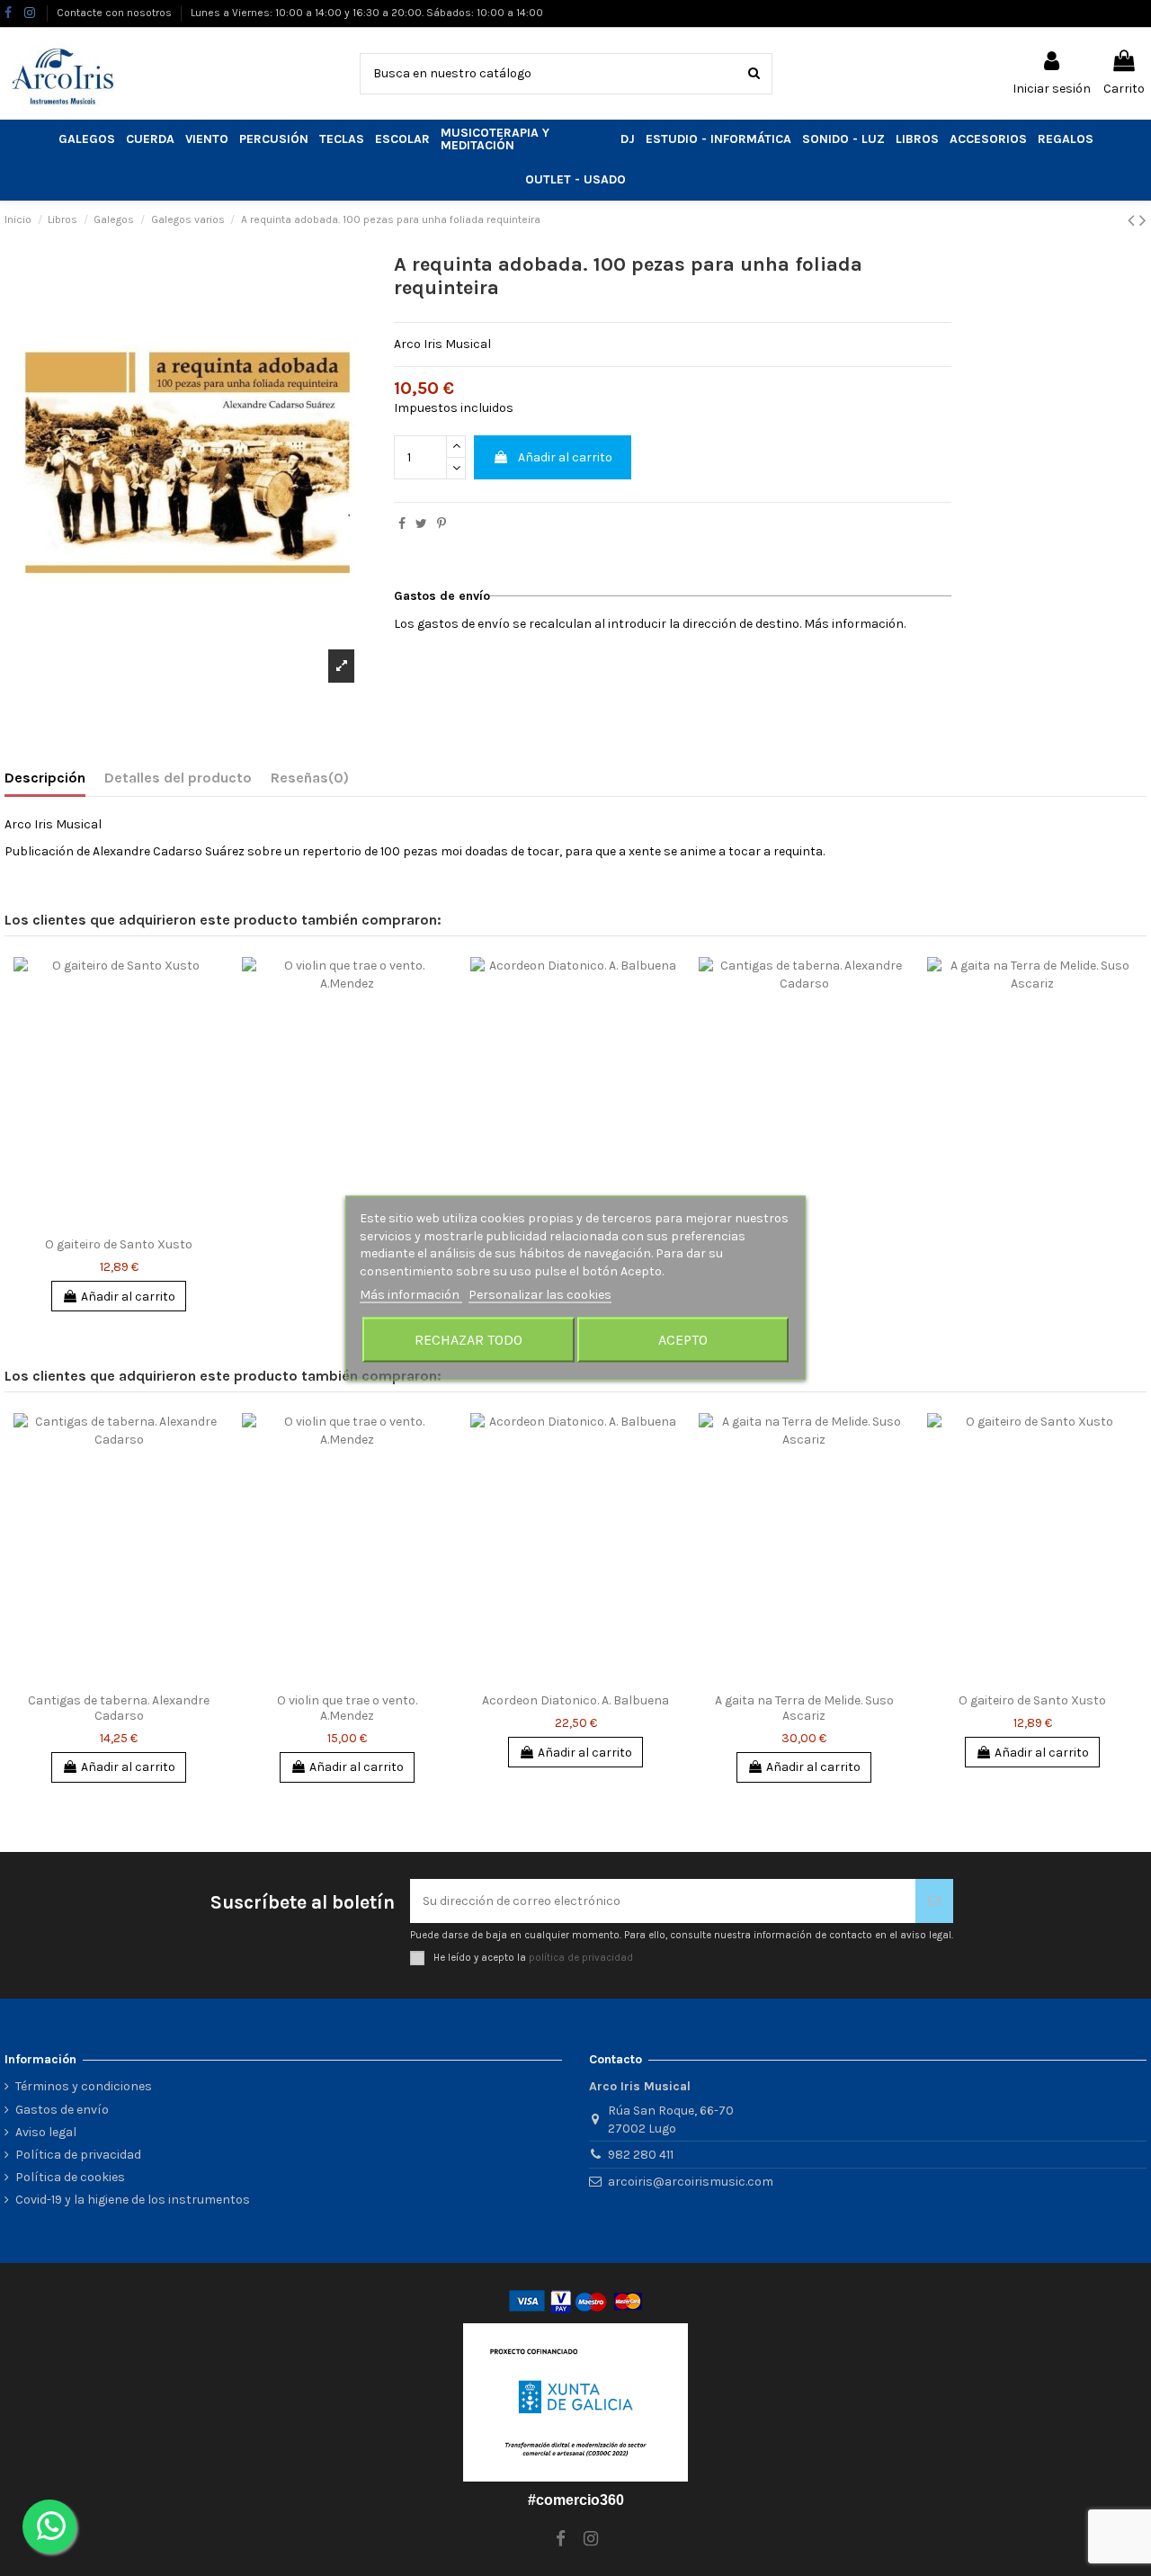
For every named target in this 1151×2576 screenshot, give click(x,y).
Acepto (683, 1339)
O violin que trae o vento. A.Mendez (347, 1708)
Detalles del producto (178, 778)
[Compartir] (402, 524)
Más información (411, 1295)
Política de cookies (70, 2177)
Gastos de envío (62, 2110)
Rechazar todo (468, 1339)
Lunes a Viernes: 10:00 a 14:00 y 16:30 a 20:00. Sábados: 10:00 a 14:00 (367, 13)
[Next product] (1143, 220)
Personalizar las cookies (540, 1295)
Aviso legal (46, 2132)
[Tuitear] (421, 524)
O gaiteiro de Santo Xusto (119, 1244)
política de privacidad (581, 1958)
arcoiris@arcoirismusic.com (691, 2182)
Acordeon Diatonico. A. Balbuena (575, 1700)
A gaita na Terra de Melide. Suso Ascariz (804, 1708)
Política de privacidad (78, 2155)
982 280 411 (641, 2155)
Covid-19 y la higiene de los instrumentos (133, 2200)
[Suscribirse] (934, 1901)
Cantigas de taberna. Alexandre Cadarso (119, 1708)
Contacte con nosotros (116, 13)
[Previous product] (1133, 220)
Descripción (45, 778)
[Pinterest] (442, 524)
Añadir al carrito (565, 457)
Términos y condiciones (84, 2086)
